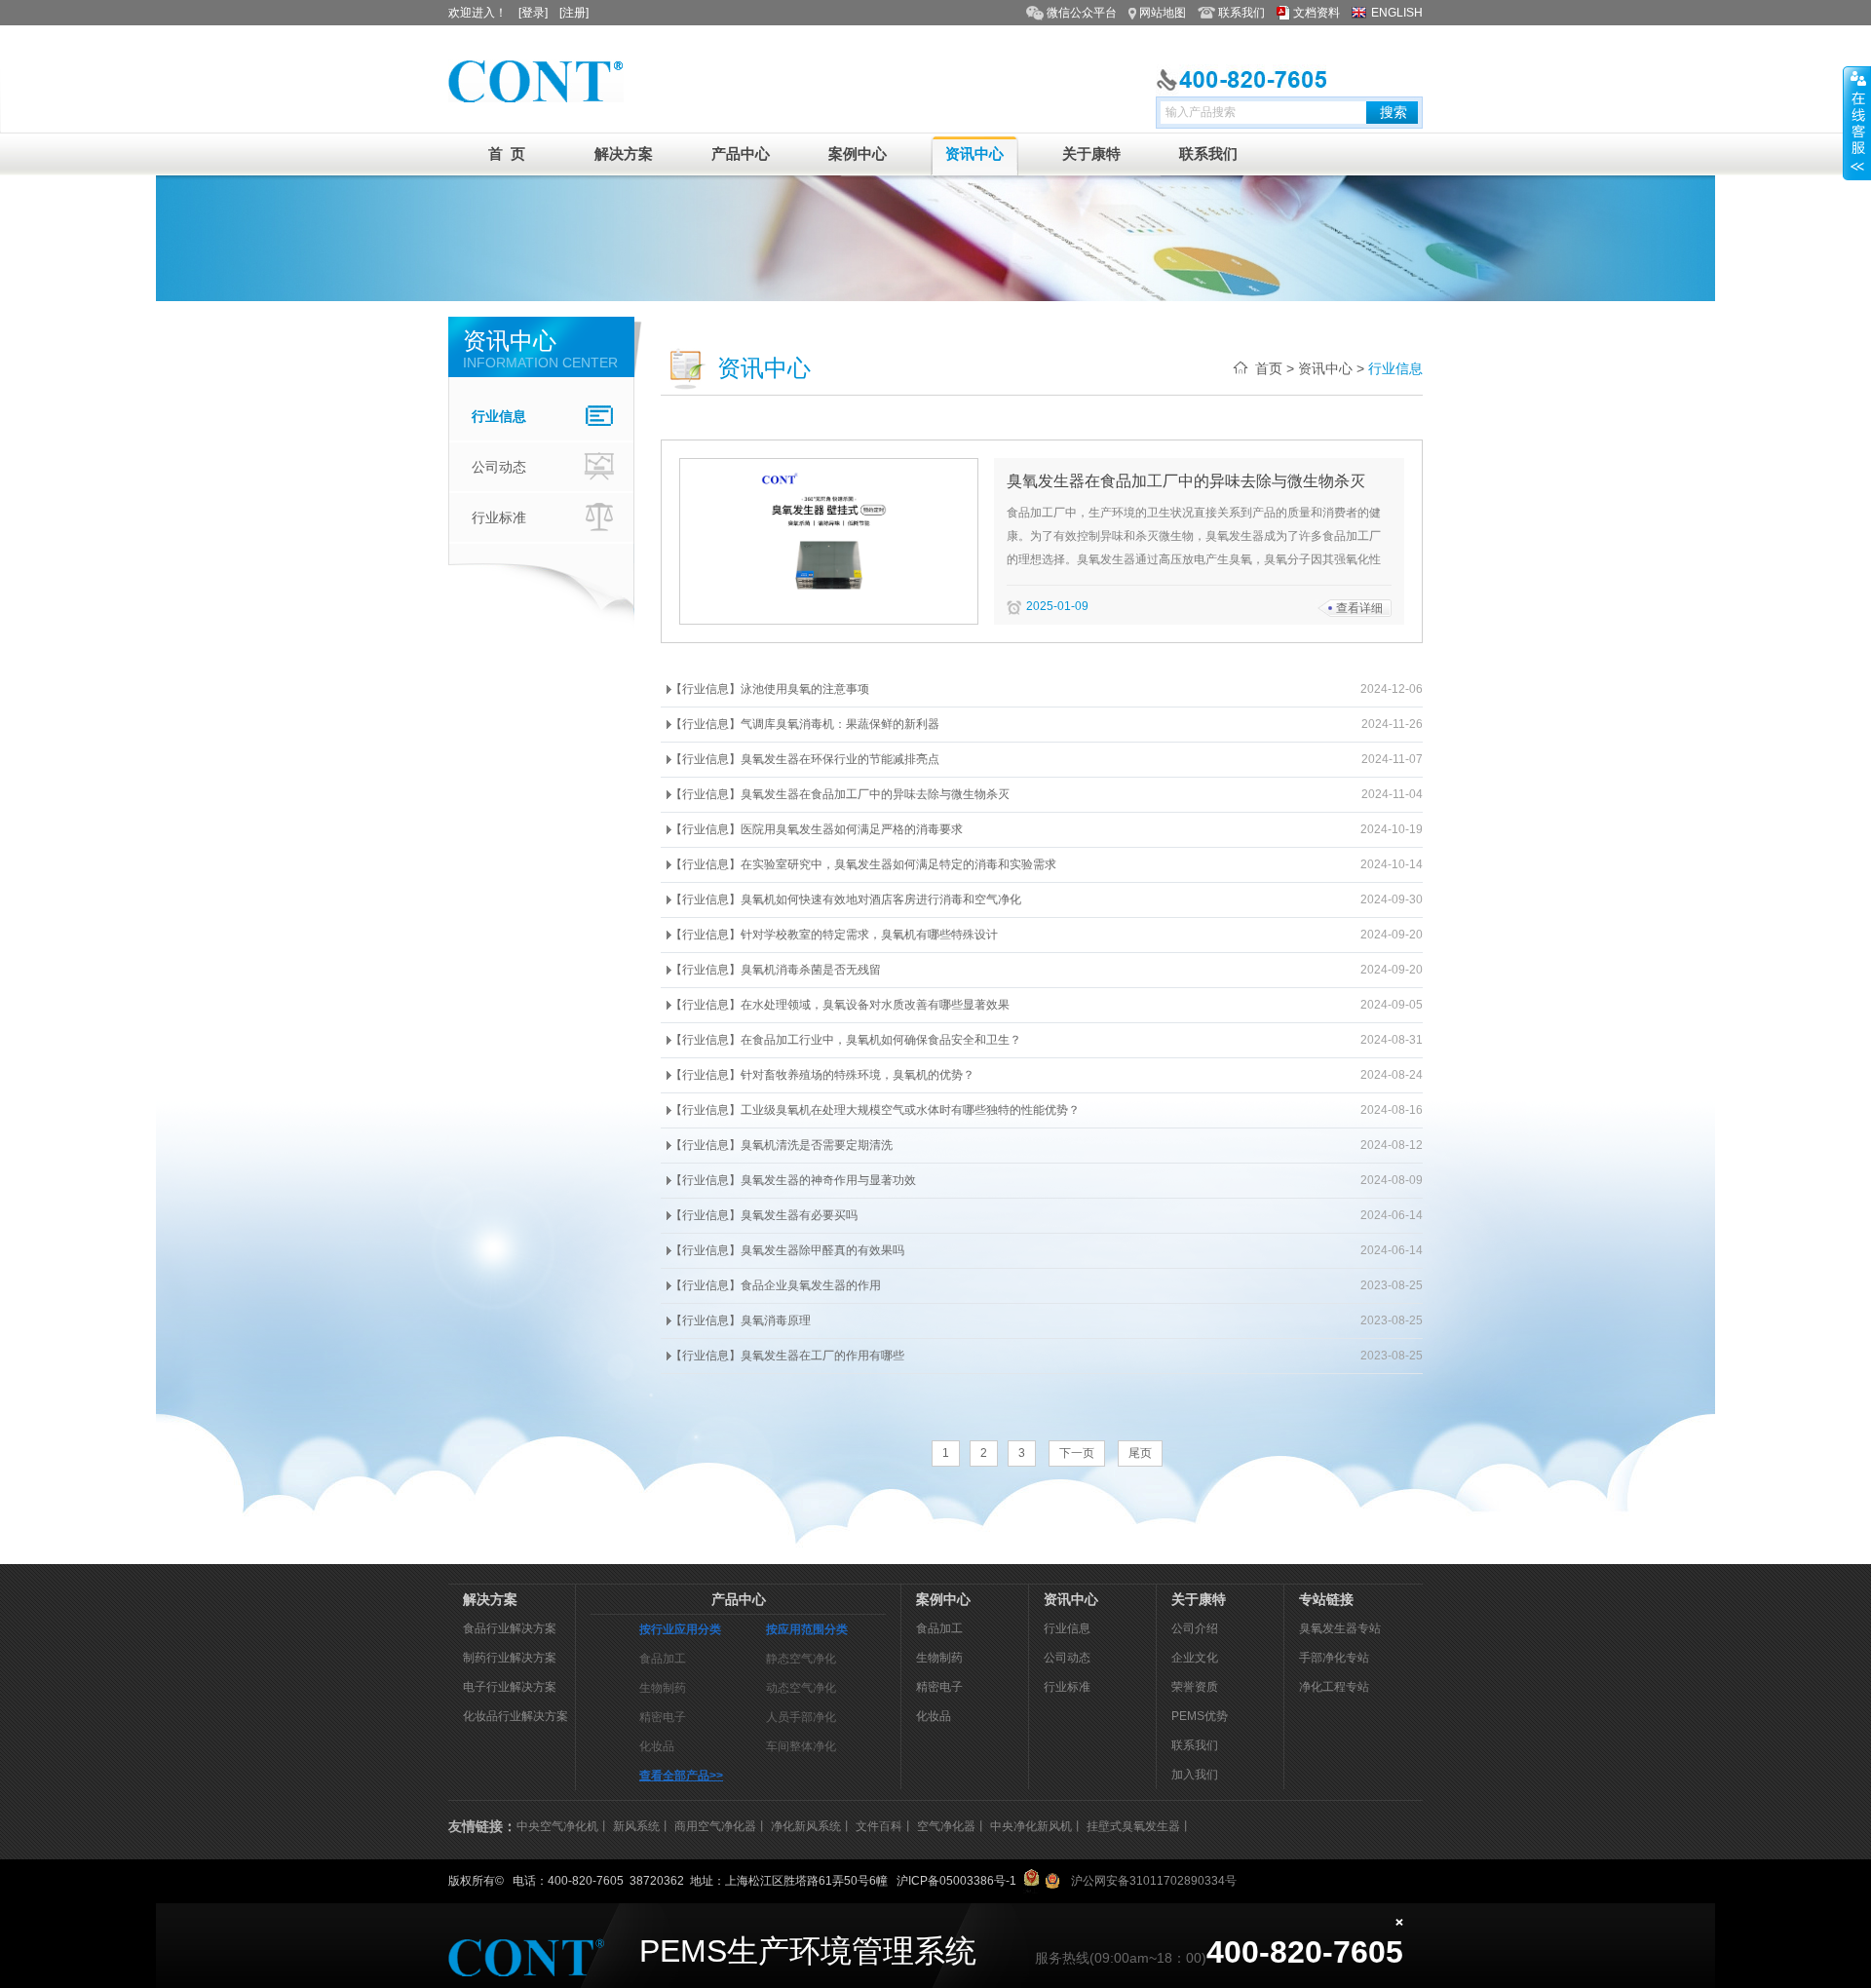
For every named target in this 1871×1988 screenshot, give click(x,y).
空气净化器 (946, 1826)
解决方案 (624, 153)
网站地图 (1163, 13)
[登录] (533, 13)
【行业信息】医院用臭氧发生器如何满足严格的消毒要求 (817, 829)
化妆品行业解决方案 (515, 1716)
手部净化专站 (1334, 1658)
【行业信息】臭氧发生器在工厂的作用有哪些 (787, 1356)
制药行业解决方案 (510, 1658)
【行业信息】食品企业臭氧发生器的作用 (776, 1285)
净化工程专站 (1334, 1687)
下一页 (1077, 1453)
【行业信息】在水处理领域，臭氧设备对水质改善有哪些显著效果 (840, 1005)
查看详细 (1359, 608)
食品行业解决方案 (510, 1628)
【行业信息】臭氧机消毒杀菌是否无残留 (776, 970)
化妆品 (657, 1746)
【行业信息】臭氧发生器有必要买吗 (764, 1215)
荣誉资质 (1195, 1687)
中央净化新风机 (1031, 1826)
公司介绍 (1195, 1628)
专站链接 (1326, 1599)
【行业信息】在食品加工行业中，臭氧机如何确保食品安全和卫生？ (846, 1040)
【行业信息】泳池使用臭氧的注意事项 (770, 689)
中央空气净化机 (557, 1826)
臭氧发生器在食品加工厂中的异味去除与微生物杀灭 (1186, 481)
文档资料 (1317, 13)
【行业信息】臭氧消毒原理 (741, 1320)
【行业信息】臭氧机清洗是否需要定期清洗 (782, 1145)
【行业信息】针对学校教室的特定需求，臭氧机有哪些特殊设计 (834, 935)
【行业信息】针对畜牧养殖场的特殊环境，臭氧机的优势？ (822, 1075)
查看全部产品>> (681, 1776)
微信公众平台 (1082, 13)
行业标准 (499, 517)
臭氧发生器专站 (1340, 1628)
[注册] (574, 13)
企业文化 (1195, 1658)
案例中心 (858, 153)
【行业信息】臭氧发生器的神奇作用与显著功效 (793, 1180)
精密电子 (663, 1717)
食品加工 (663, 1659)
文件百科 (879, 1826)
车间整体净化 (801, 1746)
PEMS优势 (1200, 1716)
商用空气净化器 (715, 1826)
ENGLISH (1397, 13)
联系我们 (1241, 13)
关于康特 (1091, 153)
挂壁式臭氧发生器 (1133, 1826)
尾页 (1140, 1453)
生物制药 (663, 1688)
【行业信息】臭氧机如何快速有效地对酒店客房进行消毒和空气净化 (846, 899)
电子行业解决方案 (510, 1687)
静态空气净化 (801, 1659)
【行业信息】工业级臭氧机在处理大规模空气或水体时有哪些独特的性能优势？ (875, 1110)
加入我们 (1195, 1775)
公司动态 (499, 467)
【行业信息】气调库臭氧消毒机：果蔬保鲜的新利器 (805, 724)
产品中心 (741, 153)
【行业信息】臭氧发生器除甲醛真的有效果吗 (787, 1250)
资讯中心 (974, 153)
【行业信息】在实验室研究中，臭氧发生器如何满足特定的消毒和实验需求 (863, 864)
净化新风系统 (806, 1826)
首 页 (507, 153)
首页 (1269, 368)
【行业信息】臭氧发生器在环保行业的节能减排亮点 (805, 759)
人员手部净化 (801, 1717)
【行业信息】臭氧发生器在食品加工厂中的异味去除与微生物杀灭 (840, 794)
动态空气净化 (801, 1688)
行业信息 (499, 416)
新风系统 (636, 1826)
